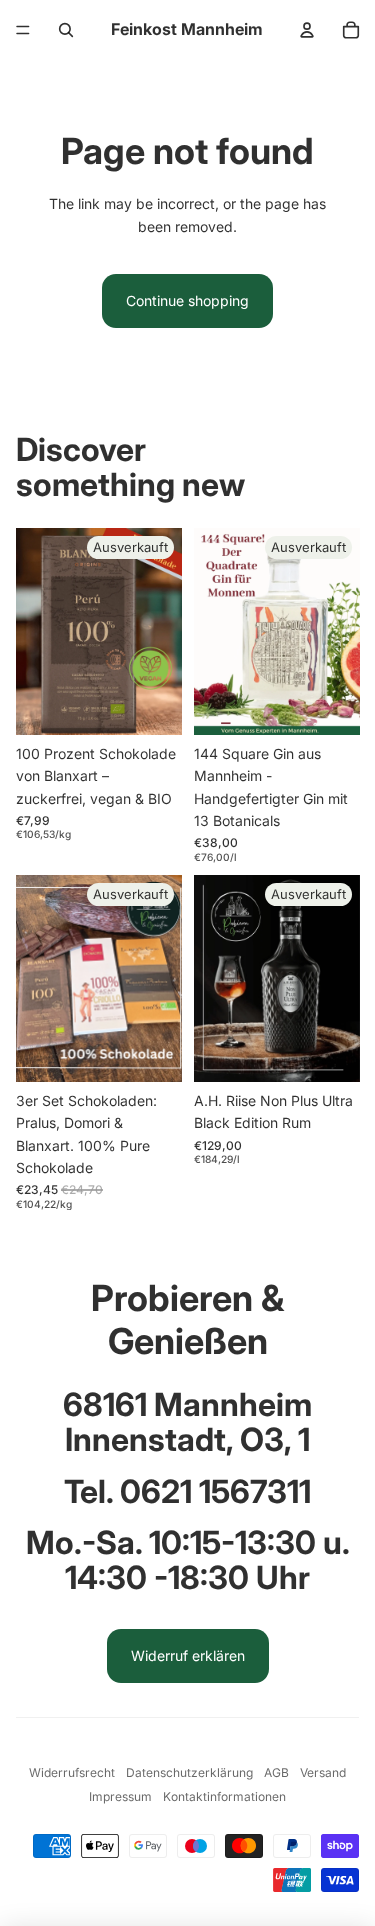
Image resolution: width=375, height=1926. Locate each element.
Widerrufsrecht (72, 1772)
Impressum (120, 1796)
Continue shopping (187, 300)
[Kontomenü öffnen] (307, 30)
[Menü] (23, 30)
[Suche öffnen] (66, 30)
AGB (276, 1772)
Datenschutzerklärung (189, 1772)
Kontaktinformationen (224, 1796)
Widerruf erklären (188, 1655)
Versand (323, 1772)
